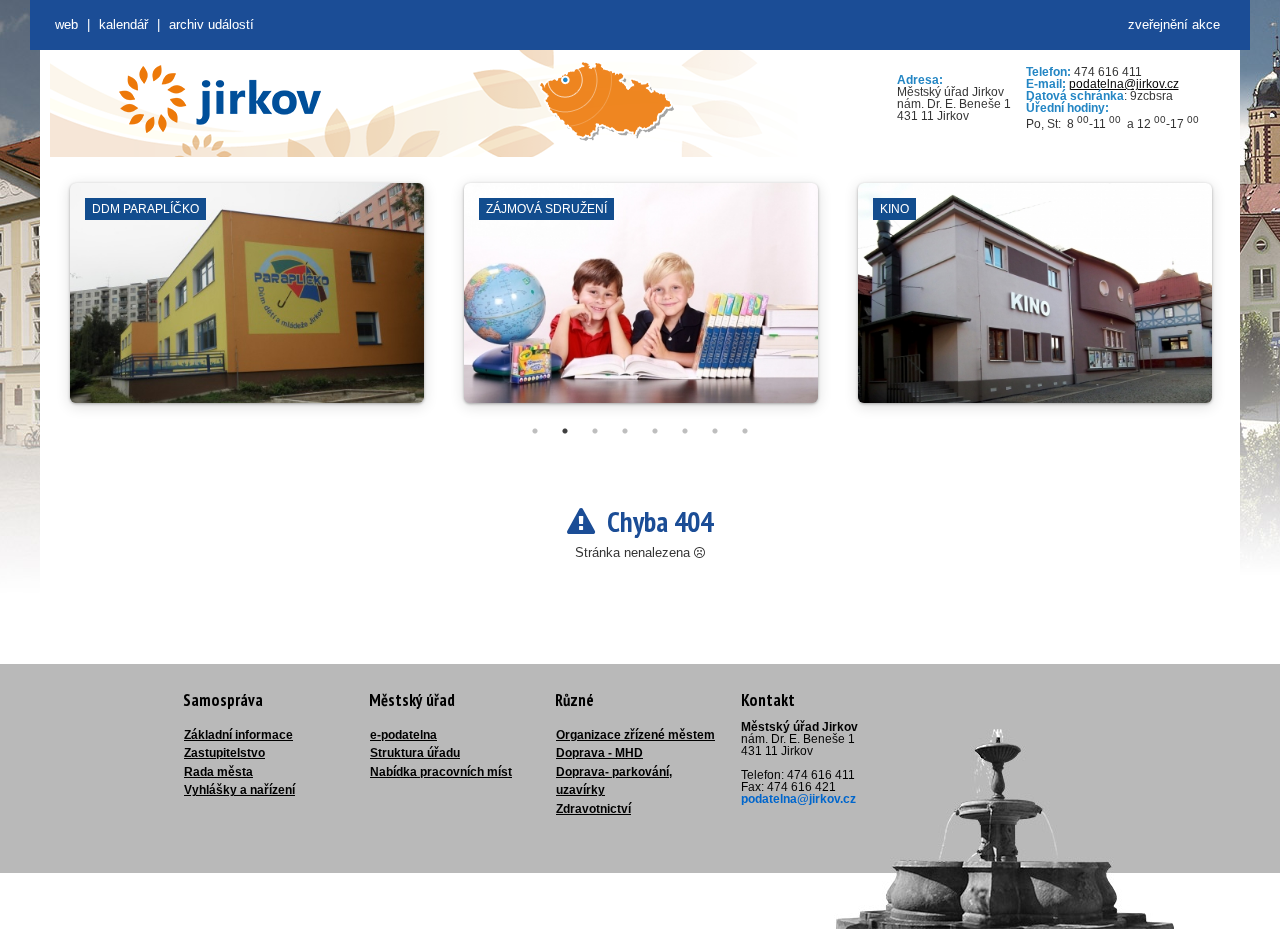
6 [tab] (685, 431)
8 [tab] (745, 431)
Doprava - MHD (599, 753)
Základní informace (238, 735)
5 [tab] (655, 431)
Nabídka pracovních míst (441, 772)
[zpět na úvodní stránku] (220, 99)
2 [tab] (565, 431)
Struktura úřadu (415, 753)
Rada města (218, 772)
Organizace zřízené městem (635, 735)
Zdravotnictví (593, 809)
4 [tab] (625, 431)
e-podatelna (403, 735)
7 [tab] (715, 431)
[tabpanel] (247, 303)
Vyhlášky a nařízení (239, 790)
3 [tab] (595, 431)
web (66, 24)
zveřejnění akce (1174, 24)
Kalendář (123, 24)
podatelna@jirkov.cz (1124, 84)
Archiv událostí (211, 24)
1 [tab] (535, 431)
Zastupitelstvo (224, 753)
